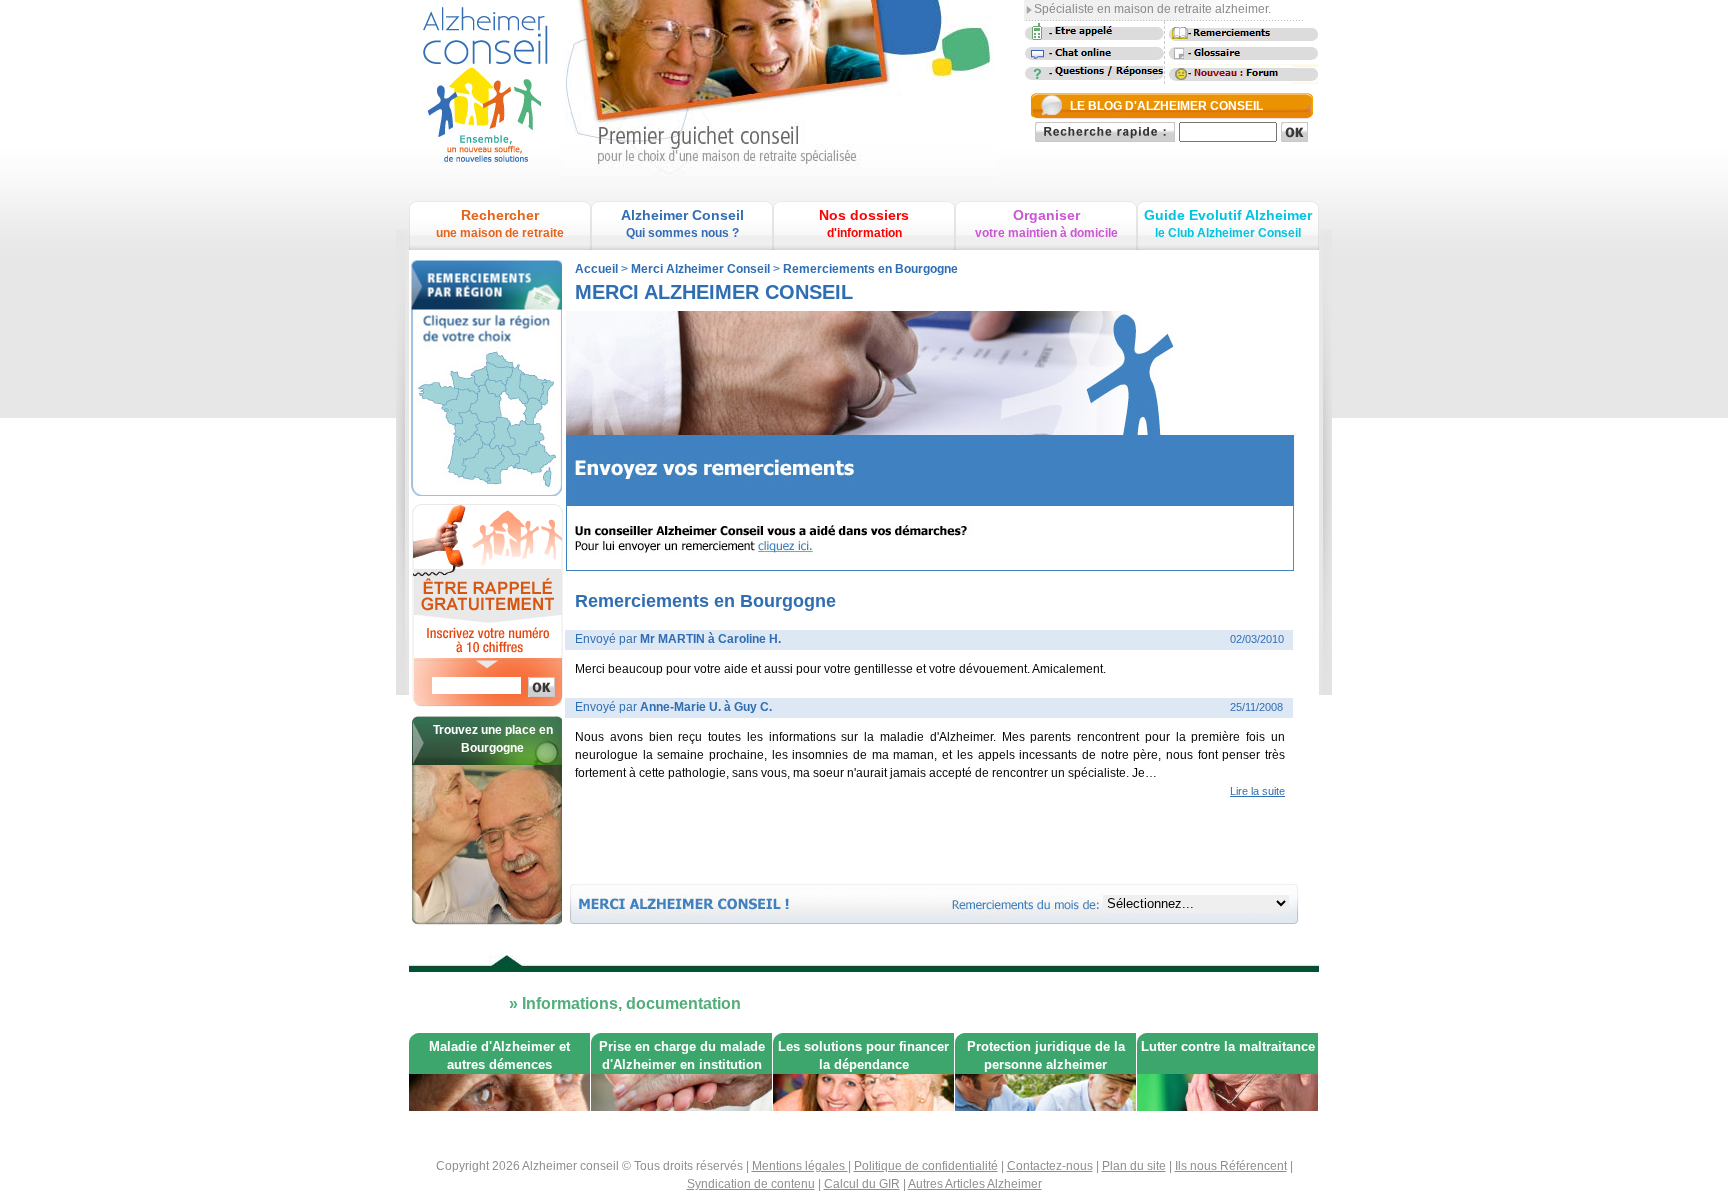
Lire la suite (1257, 791)
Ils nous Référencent (1231, 1166)
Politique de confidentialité (926, 1166)
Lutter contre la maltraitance (1228, 1046)
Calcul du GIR (862, 1184)
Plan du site (1134, 1166)
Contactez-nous (1050, 1166)
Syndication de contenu (751, 1184)
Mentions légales (800, 1166)
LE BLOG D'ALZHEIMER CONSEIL (1166, 106)
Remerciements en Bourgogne (870, 269)
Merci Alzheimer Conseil (700, 269)
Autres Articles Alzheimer (975, 1184)
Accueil (596, 269)
